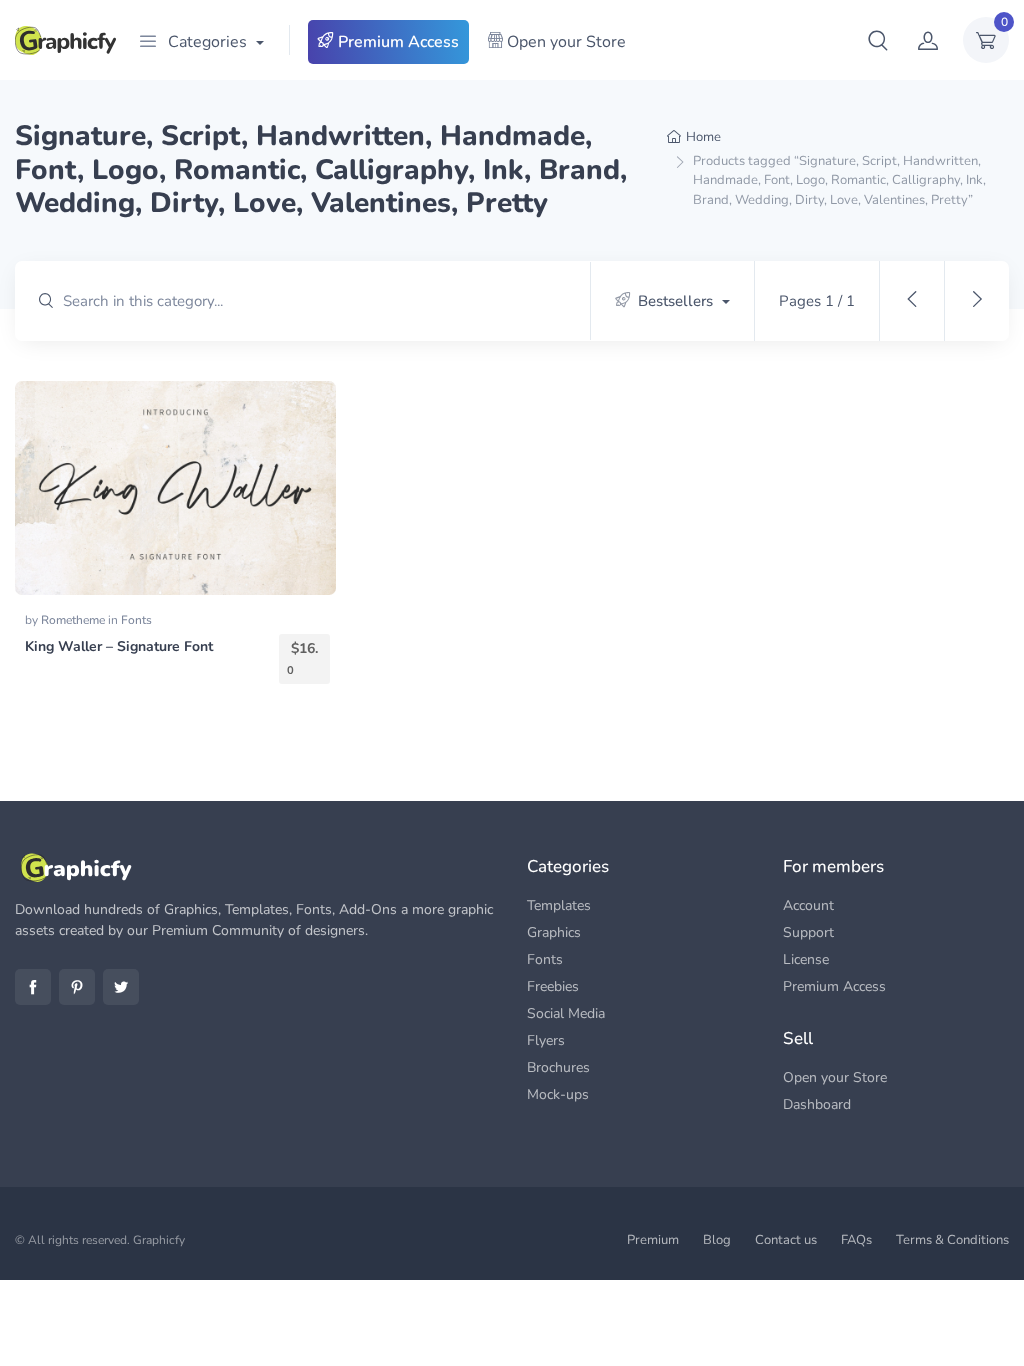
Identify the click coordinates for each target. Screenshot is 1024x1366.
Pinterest (77, 987)
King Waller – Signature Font (119, 646)
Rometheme (74, 620)
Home (703, 137)
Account (808, 905)
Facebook (33, 987)
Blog (717, 1240)
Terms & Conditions (952, 1240)
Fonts (136, 620)
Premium (653, 1240)
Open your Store (564, 42)
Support (808, 932)
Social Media (566, 1013)
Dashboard (817, 1104)
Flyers (546, 1040)
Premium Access (396, 42)
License (806, 959)
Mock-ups (558, 1094)
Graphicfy (159, 1240)
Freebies (553, 986)
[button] (878, 40)
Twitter (121, 987)
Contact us (786, 1240)
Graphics (554, 932)
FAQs (856, 1240)
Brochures (558, 1067)
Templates (559, 905)
